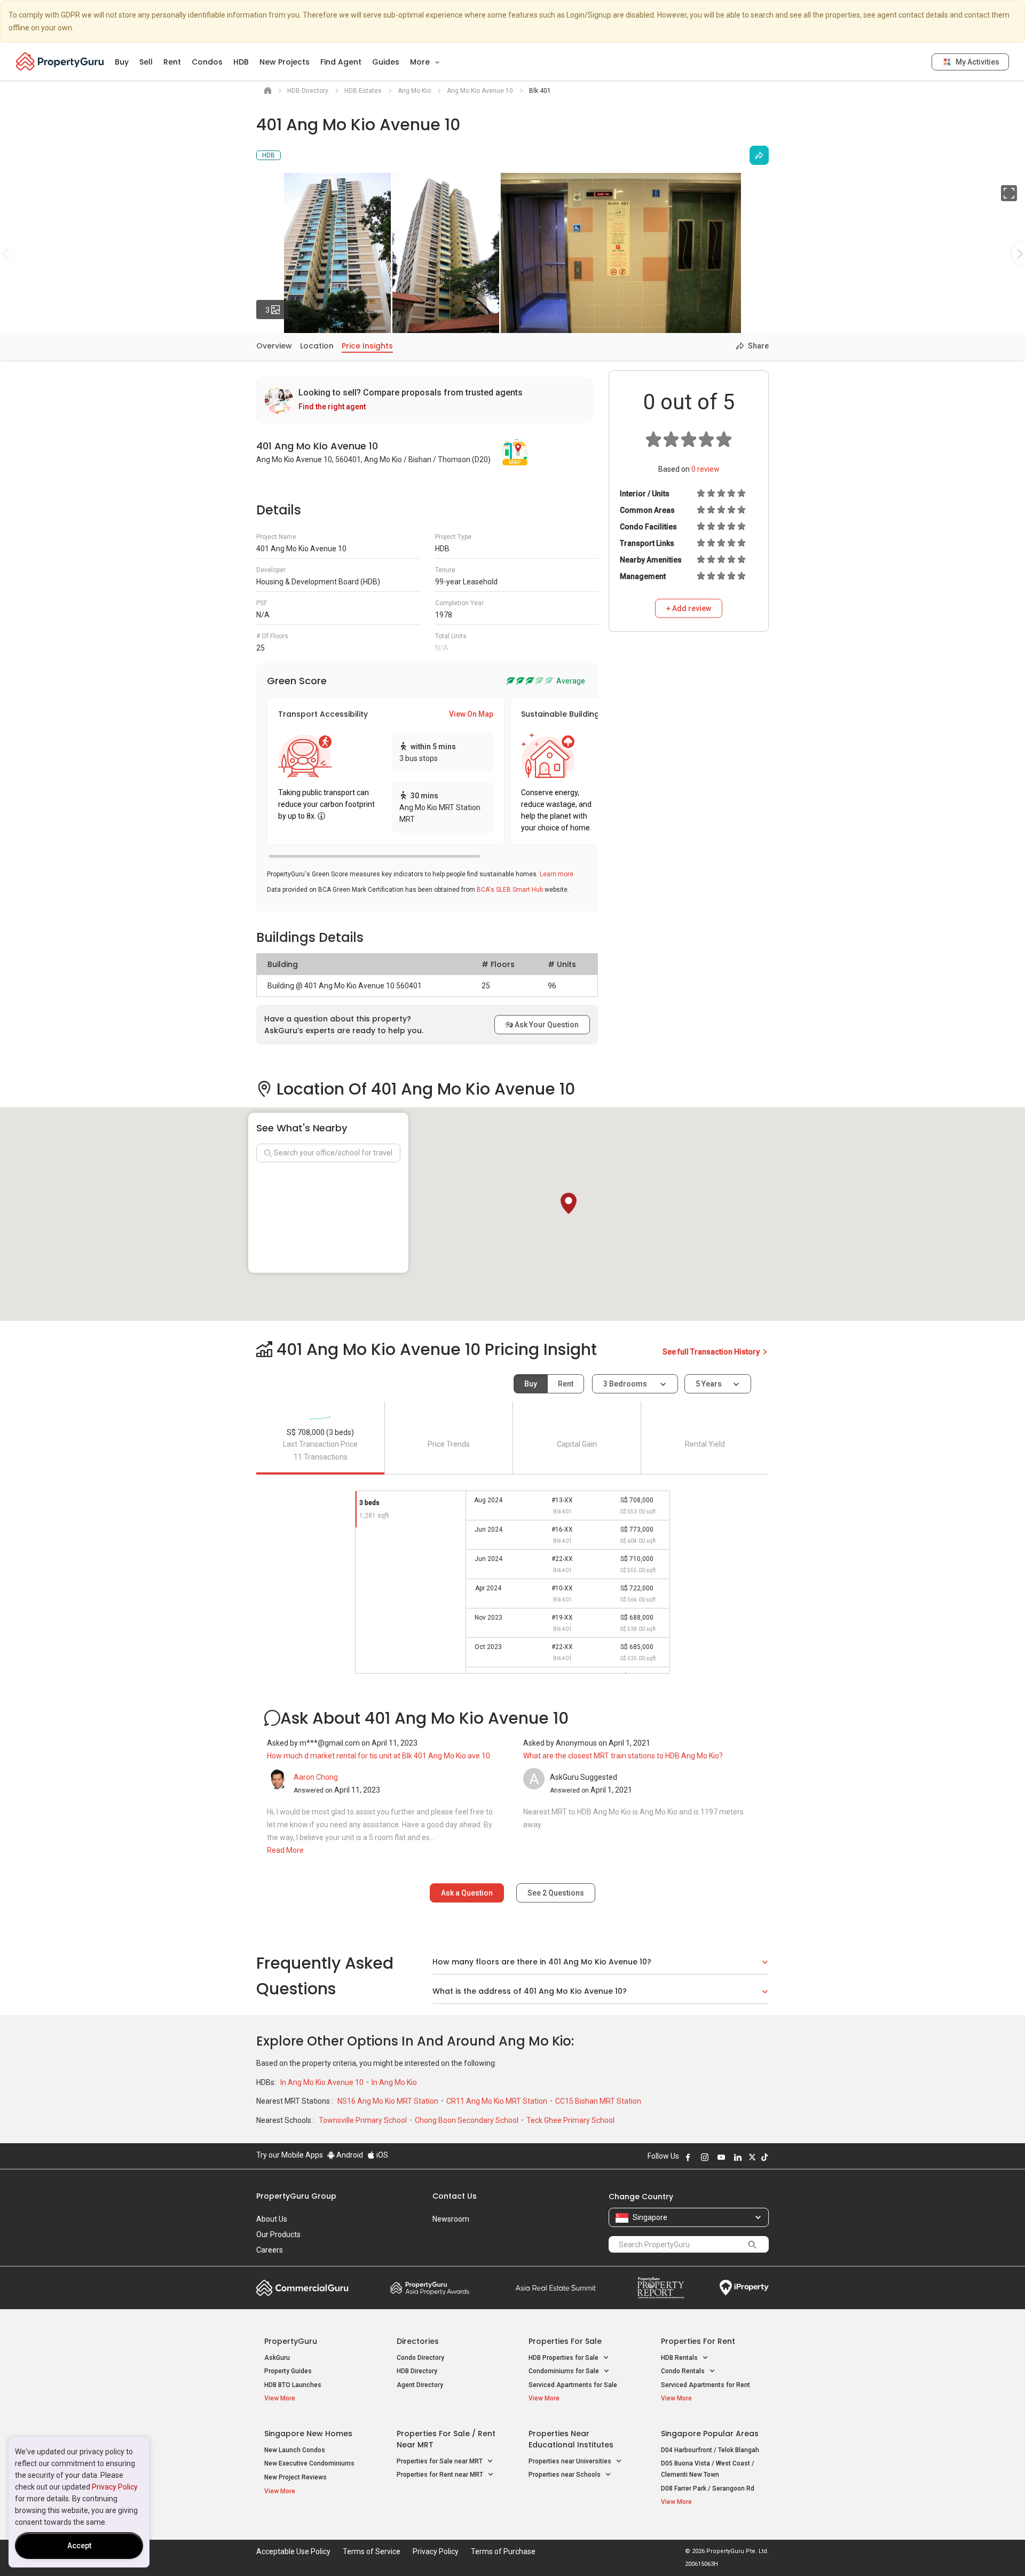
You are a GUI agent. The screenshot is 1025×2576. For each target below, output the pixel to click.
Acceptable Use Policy (293, 2551)
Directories (418, 2341)
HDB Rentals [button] (680, 2358)
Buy (122, 62)
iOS (381, 2155)
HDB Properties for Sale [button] (564, 2358)
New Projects (285, 62)
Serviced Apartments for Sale (573, 2385)
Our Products (278, 2234)
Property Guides (288, 2371)
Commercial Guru (302, 2288)
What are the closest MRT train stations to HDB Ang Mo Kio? (623, 1756)
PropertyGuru (291, 2341)
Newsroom (451, 2219)
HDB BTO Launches (293, 2385)
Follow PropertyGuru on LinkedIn (738, 2157)
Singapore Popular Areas (710, 2434)
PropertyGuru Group (296, 2196)
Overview (274, 346)
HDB (241, 62)
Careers (270, 2250)
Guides (386, 62)
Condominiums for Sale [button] (565, 2371)
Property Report (661, 2288)
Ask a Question (467, 1893)
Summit (556, 2288)
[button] (569, 1203)
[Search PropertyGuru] (752, 2244)
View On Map (471, 714)
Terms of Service (372, 2551)
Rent (172, 62)
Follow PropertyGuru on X (752, 2157)
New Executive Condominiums (309, 2463)
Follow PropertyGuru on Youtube (721, 2157)
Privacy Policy (115, 2487)
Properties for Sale (565, 2341)
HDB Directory (417, 2371)
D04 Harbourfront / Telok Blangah (710, 2450)
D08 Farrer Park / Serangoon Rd (708, 2488)
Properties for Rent (698, 2341)
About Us (272, 2219)
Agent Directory (420, 2385)
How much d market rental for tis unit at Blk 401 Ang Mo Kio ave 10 (379, 1756)
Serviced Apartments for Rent (705, 2385)
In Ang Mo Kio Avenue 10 (323, 2082)
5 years (709, 1384)
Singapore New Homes (308, 2434)
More (421, 62)
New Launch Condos (295, 2450)
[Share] (759, 155)
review (705, 469)
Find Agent (341, 62)
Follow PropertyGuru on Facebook (688, 2157)
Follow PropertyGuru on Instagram (705, 2157)
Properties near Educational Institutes (571, 2439)
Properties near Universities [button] (571, 2461)
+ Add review (689, 608)
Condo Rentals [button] (684, 2371)
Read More (285, 1850)
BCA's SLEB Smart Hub (510, 890)
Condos (207, 62)
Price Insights (367, 346)
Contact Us (455, 2196)
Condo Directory (420, 2358)
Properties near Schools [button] (565, 2475)
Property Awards (430, 2288)
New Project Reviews (295, 2477)
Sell (146, 62)
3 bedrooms (626, 1384)
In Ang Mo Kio (394, 2082)
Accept (79, 2546)
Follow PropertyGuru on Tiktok (764, 2157)
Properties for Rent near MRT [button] (441, 2475)
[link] (424, 400)
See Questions (556, 1893)
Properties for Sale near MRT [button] (440, 2461)
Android (349, 2155)
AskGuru (277, 2358)
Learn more (557, 874)
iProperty (744, 2288)
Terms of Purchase (503, 2551)
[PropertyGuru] (60, 61)
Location (317, 346)
